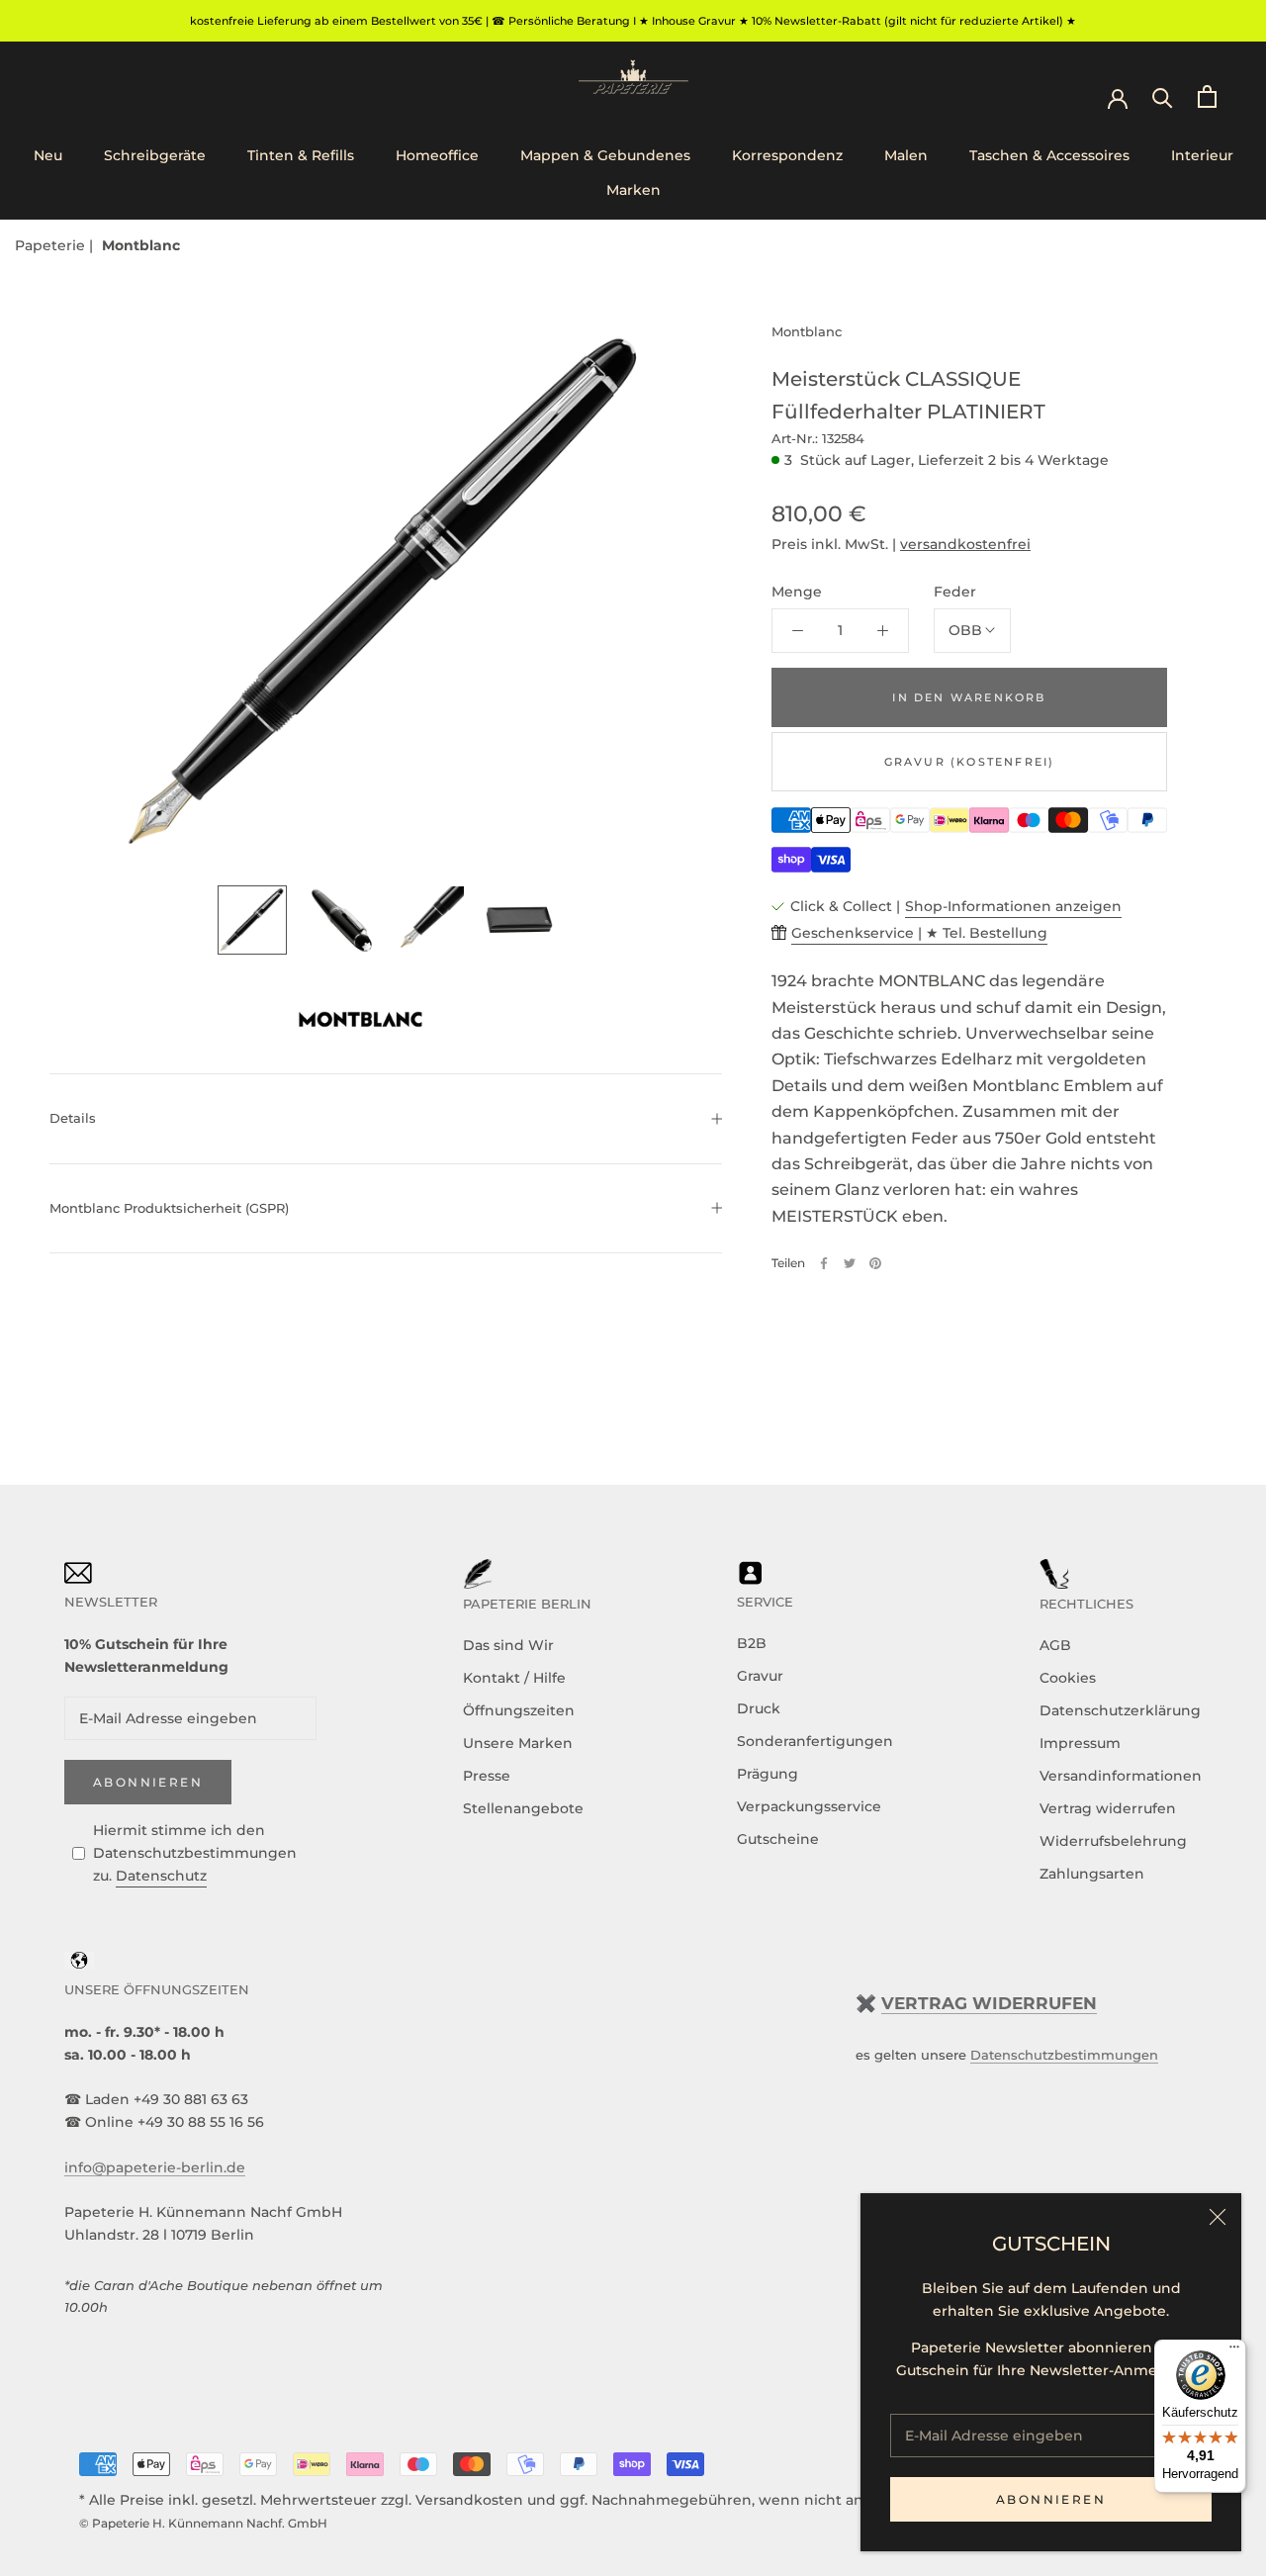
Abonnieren (1051, 2499)
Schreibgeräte (155, 155)
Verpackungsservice (809, 1806)
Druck (759, 1708)
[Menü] (1234, 2351)
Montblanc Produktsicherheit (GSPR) (169, 1208)
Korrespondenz (787, 155)
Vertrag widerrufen (1108, 1808)
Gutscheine (778, 1839)
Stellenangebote (523, 1808)
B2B (752, 1643)
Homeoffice (437, 155)
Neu (48, 155)
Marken (633, 190)
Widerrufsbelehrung (1113, 1841)
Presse (487, 1776)
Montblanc (141, 245)
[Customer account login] (1118, 97)
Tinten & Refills (301, 155)
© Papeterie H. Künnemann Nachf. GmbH (203, 2523)
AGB (1055, 1645)
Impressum (1080, 1743)
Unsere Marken (518, 1743)
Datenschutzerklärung (1120, 1710)
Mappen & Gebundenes (605, 155)
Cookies (1068, 1678)
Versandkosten (469, 2500)
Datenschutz (161, 1876)
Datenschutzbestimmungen (1064, 2055)
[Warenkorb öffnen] (1207, 96)
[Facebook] (824, 1263)
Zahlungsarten (1092, 1874)
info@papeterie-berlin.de (155, 2167)
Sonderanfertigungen (815, 1741)
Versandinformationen (1121, 1776)
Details (73, 1118)
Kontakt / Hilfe (514, 1678)
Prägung (768, 1774)
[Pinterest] (875, 1263)
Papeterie (52, 245)
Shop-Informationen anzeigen (1013, 906)
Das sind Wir (508, 1645)
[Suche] (1163, 96)
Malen (906, 155)
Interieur (1202, 155)
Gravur (760, 1676)
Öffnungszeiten (519, 1710)
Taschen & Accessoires (1049, 155)
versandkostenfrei (965, 544)
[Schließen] (1218, 2217)
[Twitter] (850, 1263)
